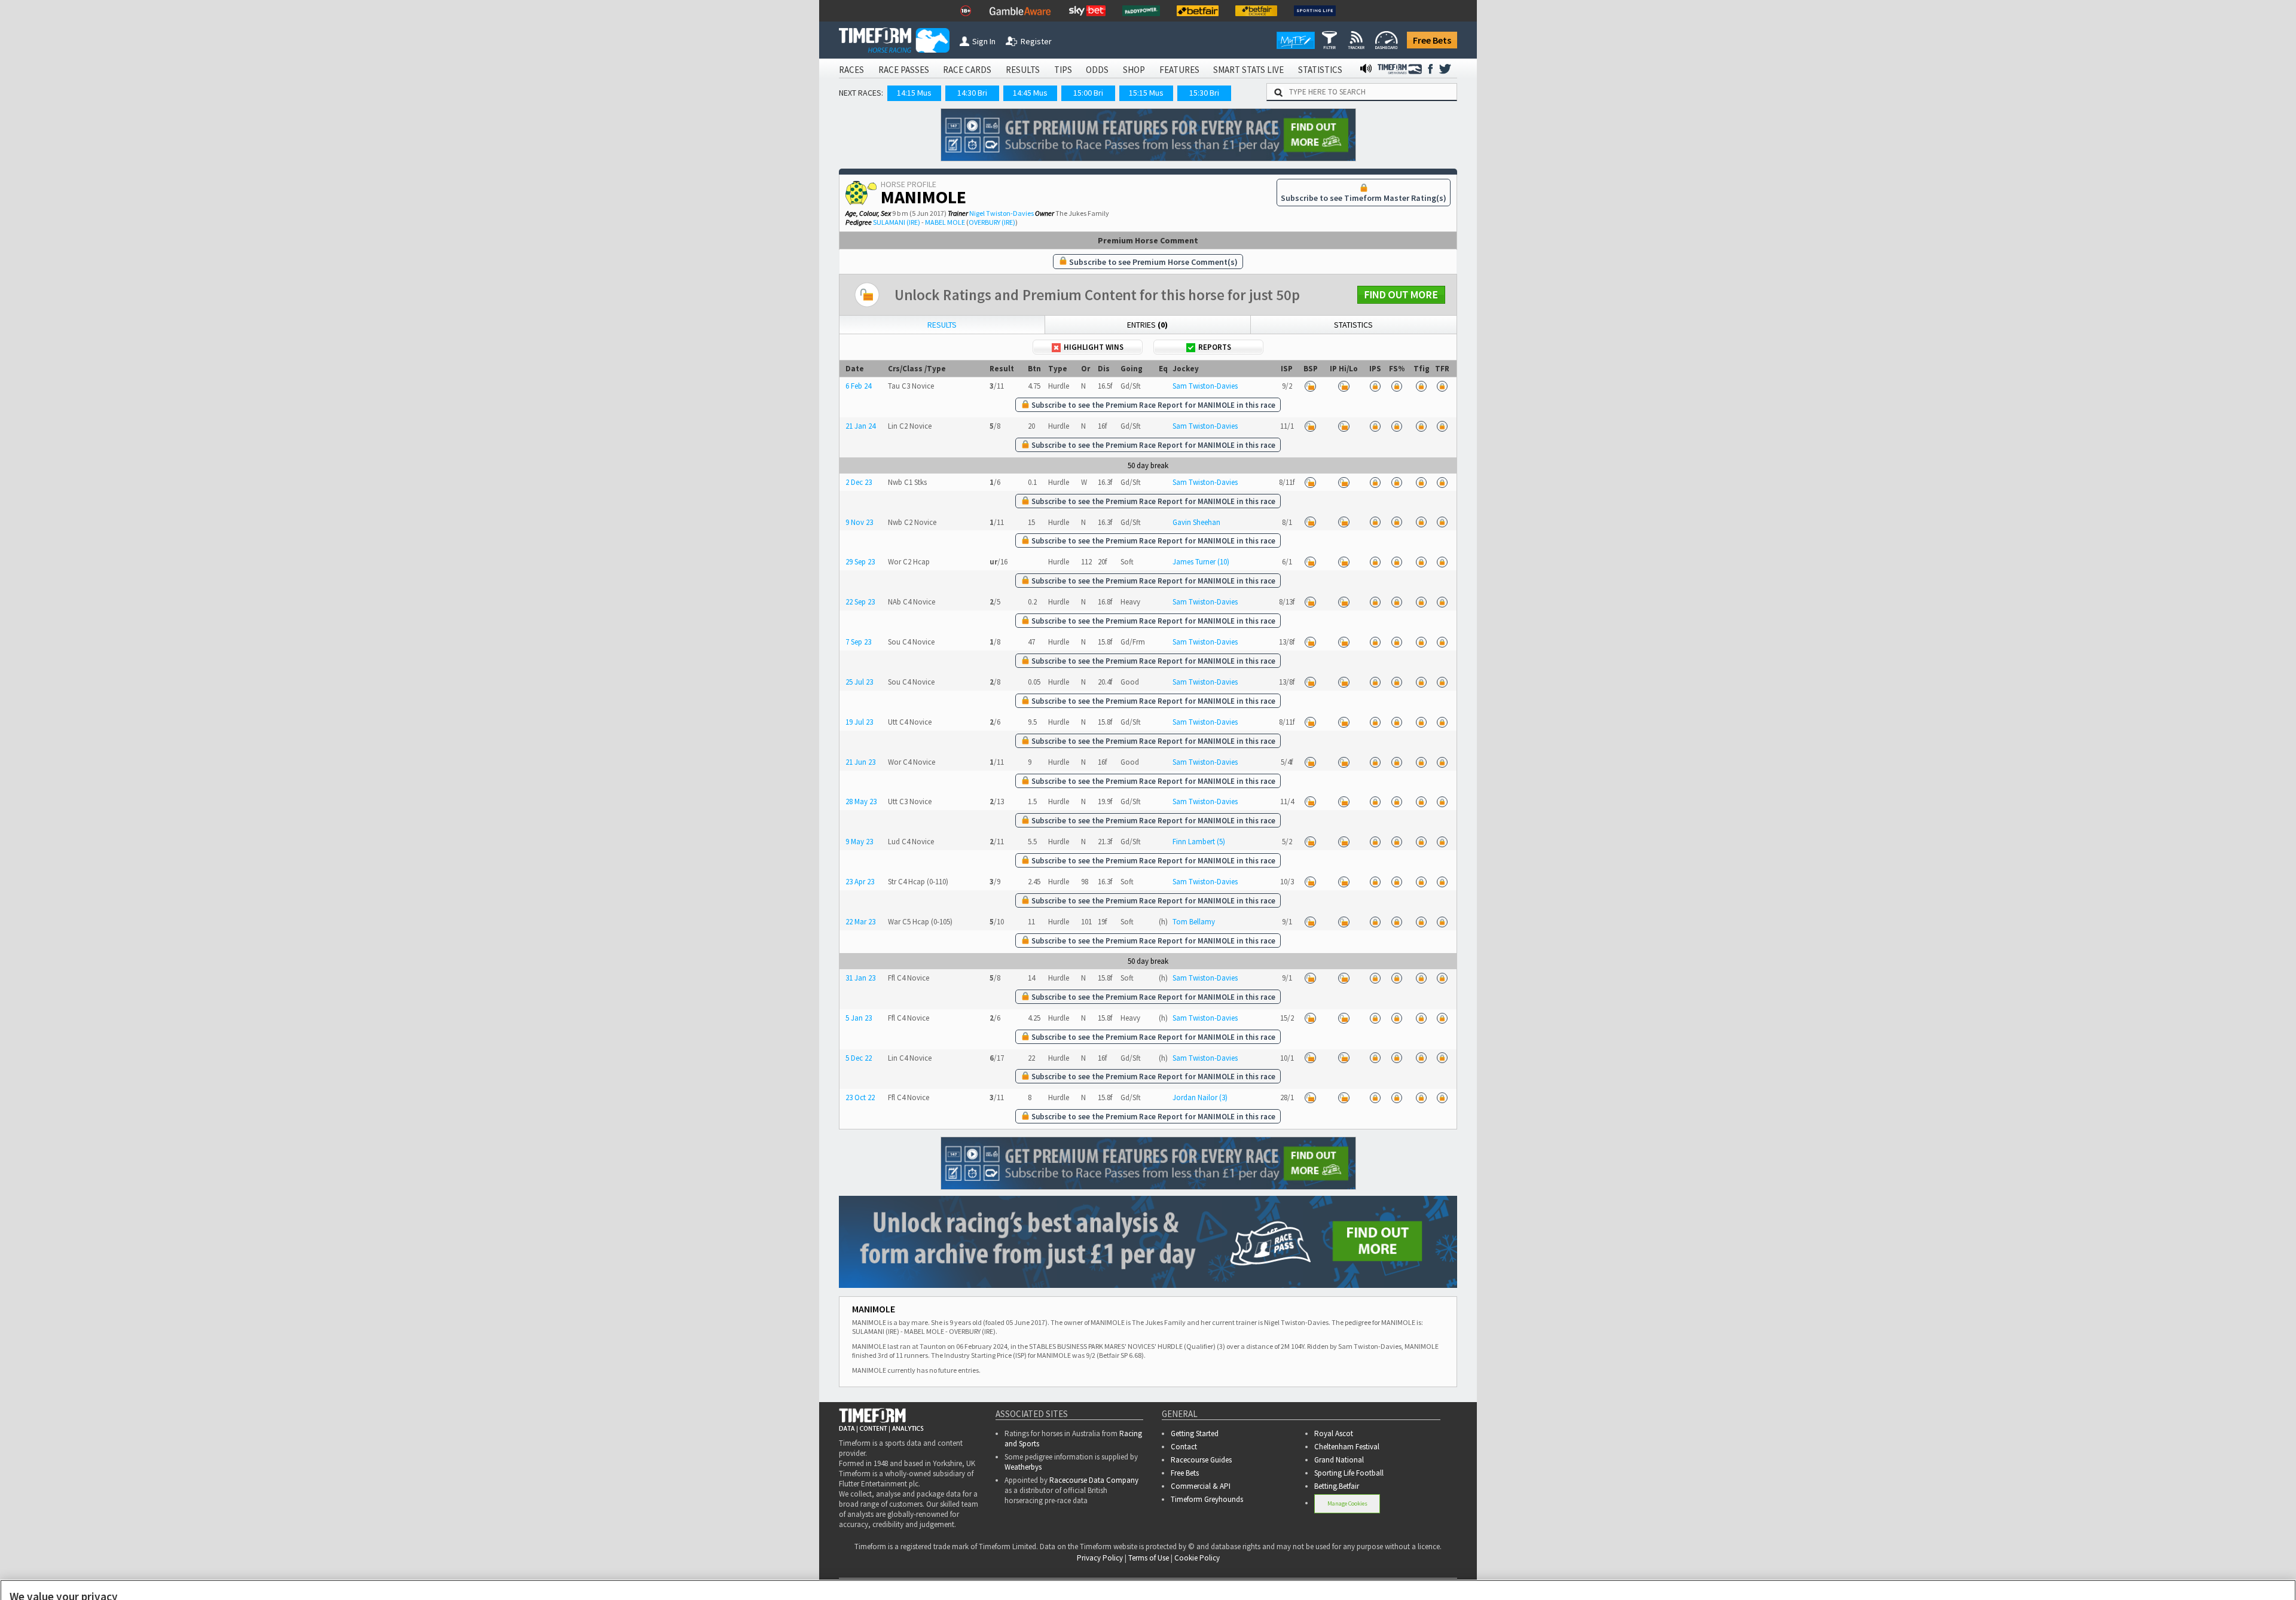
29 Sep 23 (860, 562)
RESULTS (1023, 70)
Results (942, 325)
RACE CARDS (967, 70)
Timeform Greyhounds (1207, 1499)
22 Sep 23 (860, 602)
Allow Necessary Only (2152, 1575)
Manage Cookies (1347, 1503)
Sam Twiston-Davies (1205, 386)
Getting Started (1195, 1433)
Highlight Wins (1094, 347)
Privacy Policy (712, 1576)
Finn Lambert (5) (1199, 842)
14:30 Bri (972, 93)
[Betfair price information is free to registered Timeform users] (1311, 386)
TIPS (1063, 70)
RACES (851, 70)
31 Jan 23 (860, 978)
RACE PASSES (904, 70)
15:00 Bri (1088, 93)
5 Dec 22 (859, 1058)
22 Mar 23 (860, 922)
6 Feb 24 (858, 386)
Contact (1184, 1447)
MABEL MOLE (945, 222)
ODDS (1097, 70)
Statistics (1353, 325)
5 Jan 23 (859, 1018)
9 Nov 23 (859, 522)
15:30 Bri (1204, 93)
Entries (1147, 325)
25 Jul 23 (859, 682)
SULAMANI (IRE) (897, 222)
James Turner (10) (1201, 562)
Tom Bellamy (1194, 922)
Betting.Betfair (1337, 1486)
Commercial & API (1201, 1486)
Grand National (1339, 1460)
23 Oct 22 (860, 1097)
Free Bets (1432, 40)
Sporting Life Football (1349, 1473)
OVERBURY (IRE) (992, 222)
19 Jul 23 (859, 722)
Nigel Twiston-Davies (1002, 213)
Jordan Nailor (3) (1200, 1097)
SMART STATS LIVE (1248, 70)
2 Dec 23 (859, 482)
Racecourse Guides (1201, 1460)
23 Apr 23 (860, 882)
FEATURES (1179, 70)
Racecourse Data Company (1094, 1480)
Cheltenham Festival (1347, 1447)
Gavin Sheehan (1196, 522)
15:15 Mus (1146, 93)
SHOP (1134, 70)
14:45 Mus (1030, 93)
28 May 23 (861, 801)
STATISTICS (1320, 70)
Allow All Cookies (2062, 1575)
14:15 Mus (914, 93)
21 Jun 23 (860, 762)
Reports (1215, 347)
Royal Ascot (1334, 1433)
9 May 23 (859, 842)
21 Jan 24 (860, 426)
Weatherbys (1023, 1467)
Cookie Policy (628, 1576)
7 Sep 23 (858, 642)
